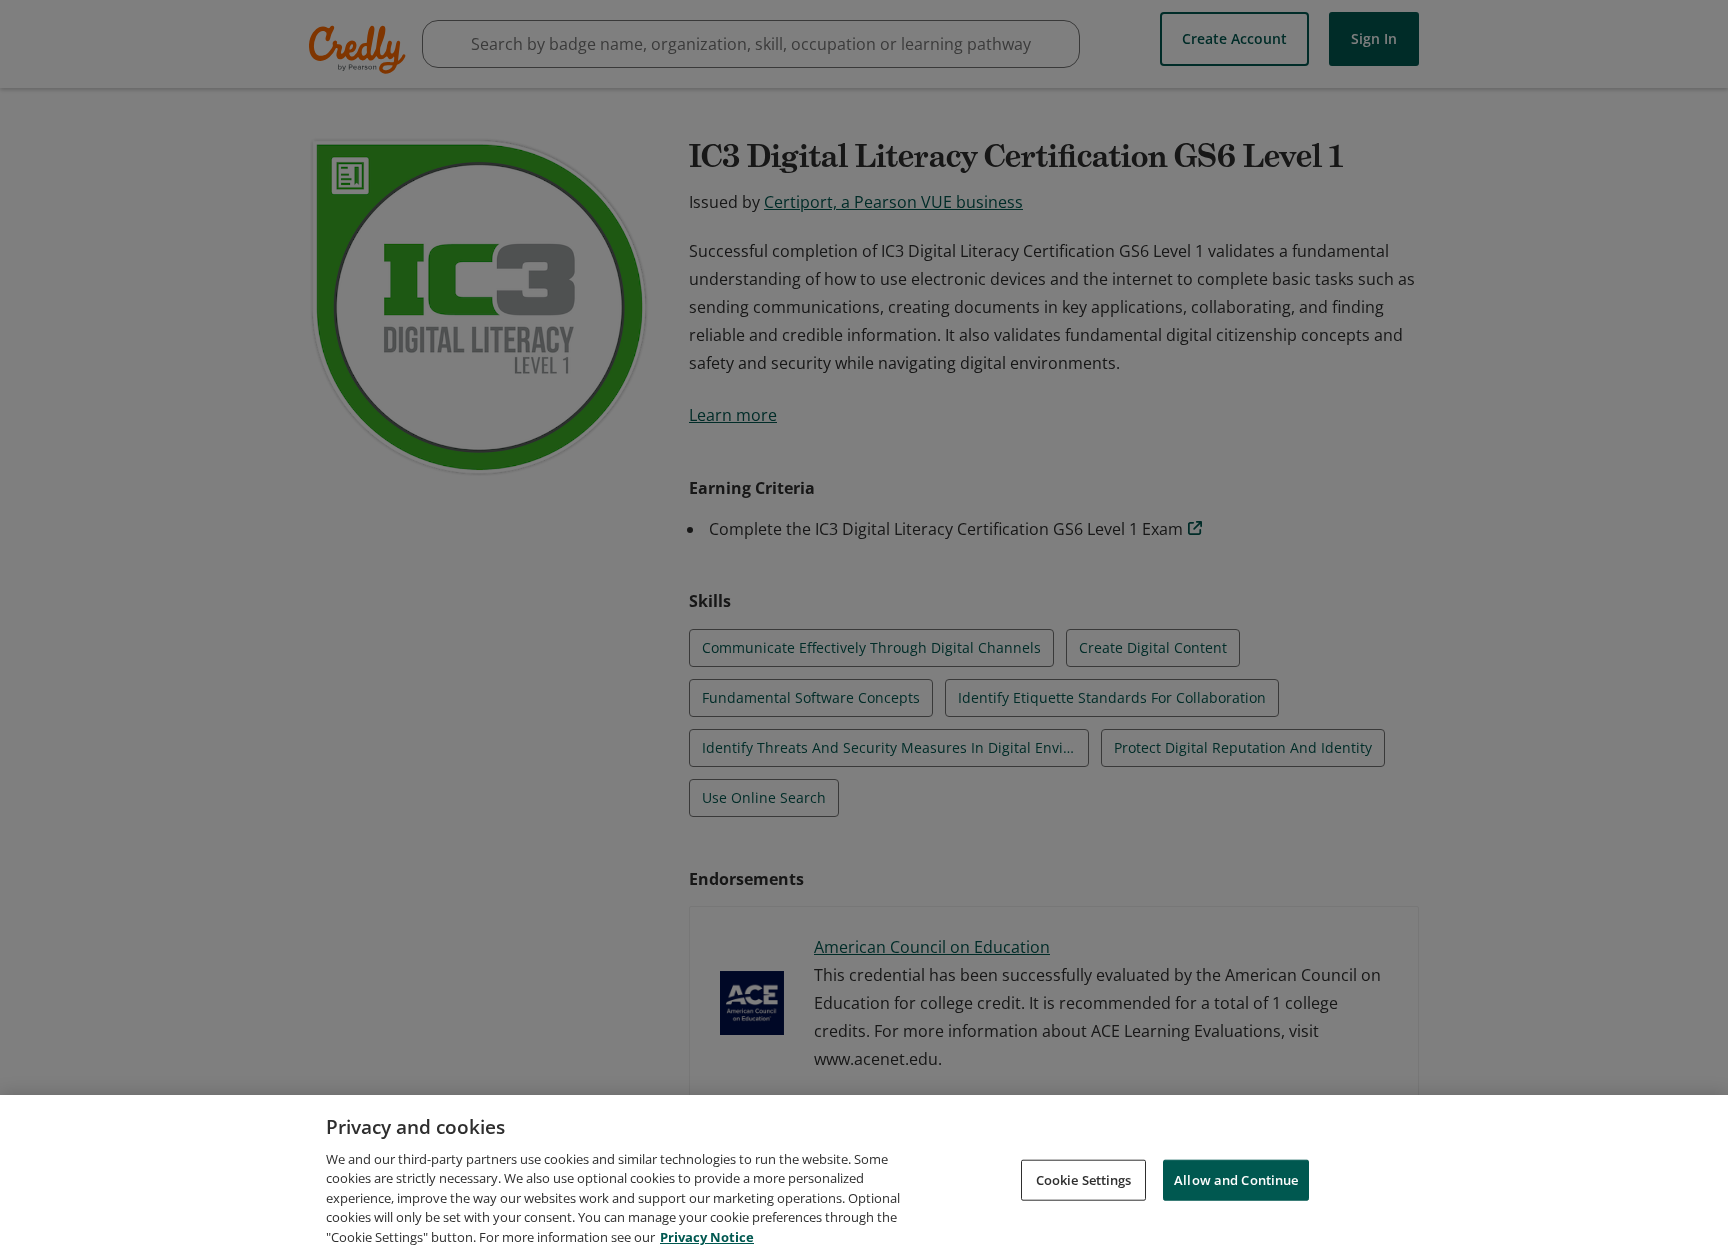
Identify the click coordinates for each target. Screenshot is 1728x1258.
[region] (864, 1176)
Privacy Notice (707, 1237)
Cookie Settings (1084, 1179)
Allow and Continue (1236, 1179)
